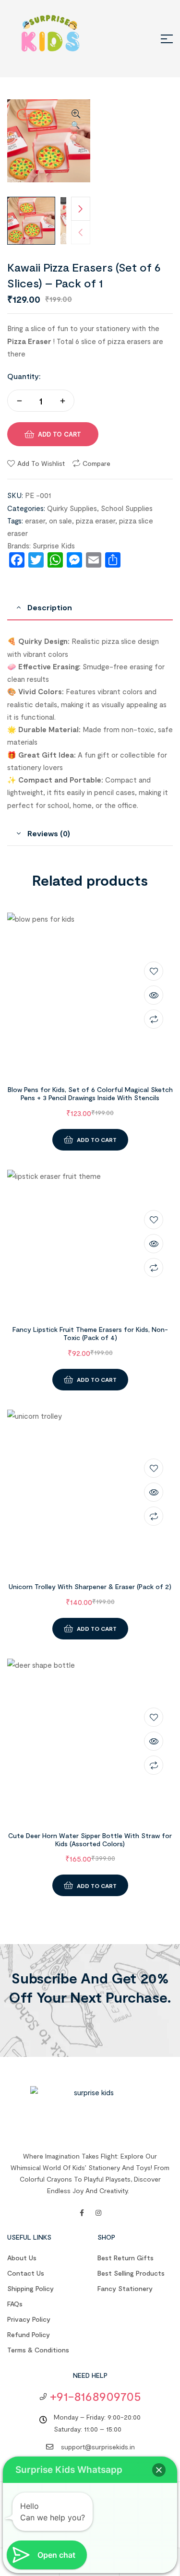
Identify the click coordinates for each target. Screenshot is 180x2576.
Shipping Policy (30, 2288)
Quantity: (24, 376)
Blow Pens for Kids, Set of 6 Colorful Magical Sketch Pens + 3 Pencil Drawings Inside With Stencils (90, 1093)
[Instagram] (98, 2213)
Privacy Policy (29, 2319)
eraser (35, 521)
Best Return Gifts (126, 2258)
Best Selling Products (131, 2273)
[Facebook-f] (82, 2213)
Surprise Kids (54, 546)
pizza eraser (96, 521)
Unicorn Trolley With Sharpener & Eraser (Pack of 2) (90, 1586)
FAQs (15, 2304)
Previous (81, 232)
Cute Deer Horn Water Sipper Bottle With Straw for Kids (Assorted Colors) (90, 1840)
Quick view (154, 995)
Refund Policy (29, 2334)
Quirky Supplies (72, 508)
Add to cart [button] (97, 1140)
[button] (76, 120)
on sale (60, 521)
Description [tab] (50, 607)
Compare (96, 463)
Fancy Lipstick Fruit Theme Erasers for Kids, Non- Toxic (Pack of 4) (90, 1333)
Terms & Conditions (38, 2350)
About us (22, 2258)
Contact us (26, 2273)
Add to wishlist (41, 463)
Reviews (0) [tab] (49, 833)
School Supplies (127, 508)
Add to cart (60, 434)
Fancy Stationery (125, 2288)
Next (81, 209)
